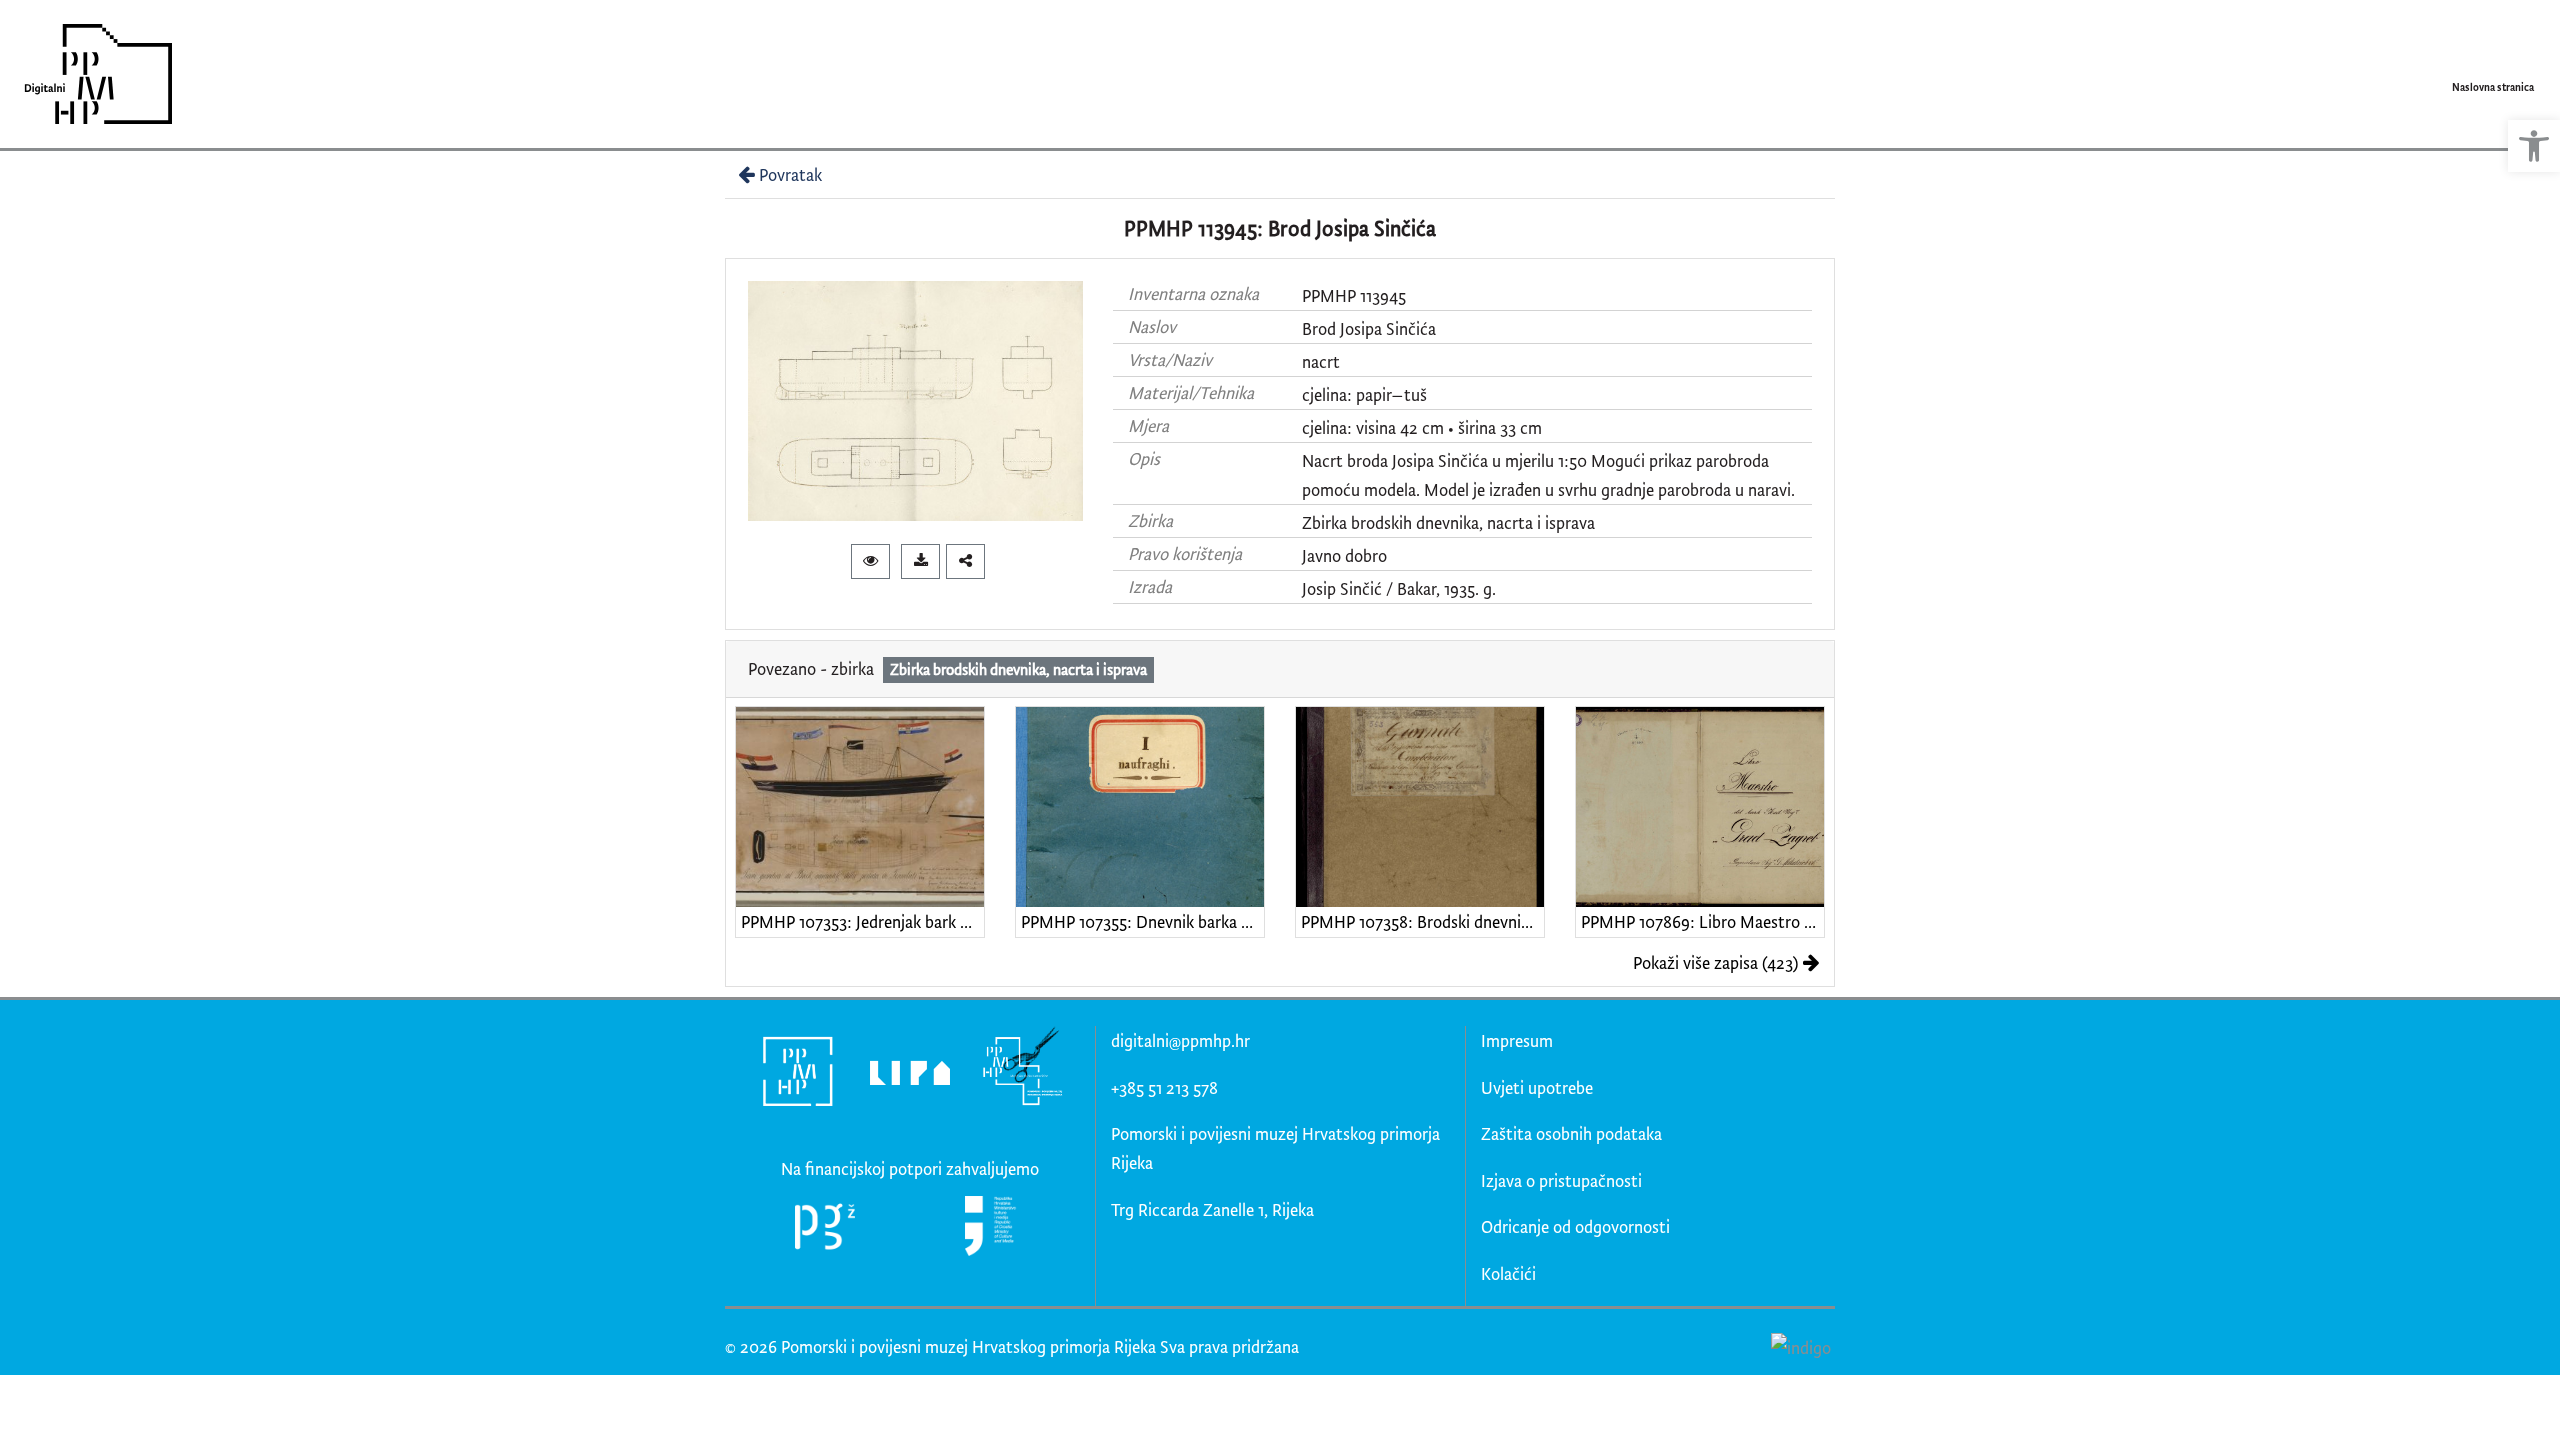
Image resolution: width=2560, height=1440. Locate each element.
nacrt (1321, 361)
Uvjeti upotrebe (1537, 1087)
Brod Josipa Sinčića (1369, 328)
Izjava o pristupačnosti (1561, 1180)
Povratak (790, 174)
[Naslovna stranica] (91, 74)
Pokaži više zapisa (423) (1715, 962)
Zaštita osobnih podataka (1571, 1133)
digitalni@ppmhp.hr (1180, 1040)
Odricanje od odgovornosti (1575, 1226)
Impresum (1517, 1040)
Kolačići (1508, 1273)
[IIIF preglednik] (870, 561)
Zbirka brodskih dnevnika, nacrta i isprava (1448, 522)
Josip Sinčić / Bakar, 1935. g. (1399, 588)
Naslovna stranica (2493, 87)
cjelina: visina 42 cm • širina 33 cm (1422, 427)
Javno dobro (1344, 555)
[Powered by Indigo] (1800, 1346)
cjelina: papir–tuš (1364, 394)
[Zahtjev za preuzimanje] (920, 561)
